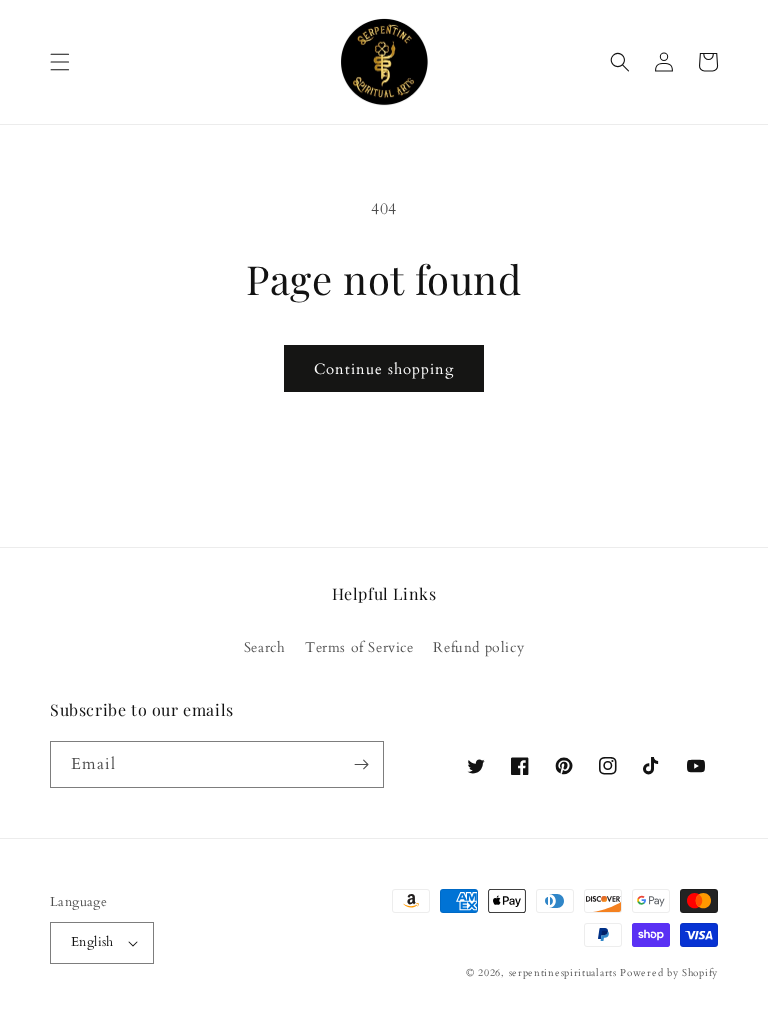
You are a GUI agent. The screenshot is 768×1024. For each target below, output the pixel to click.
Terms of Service (359, 647)
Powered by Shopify (669, 973)
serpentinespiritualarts (563, 973)
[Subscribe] (361, 764)
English (92, 942)
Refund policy (478, 647)
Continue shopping (384, 369)
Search (265, 647)
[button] (60, 62)
